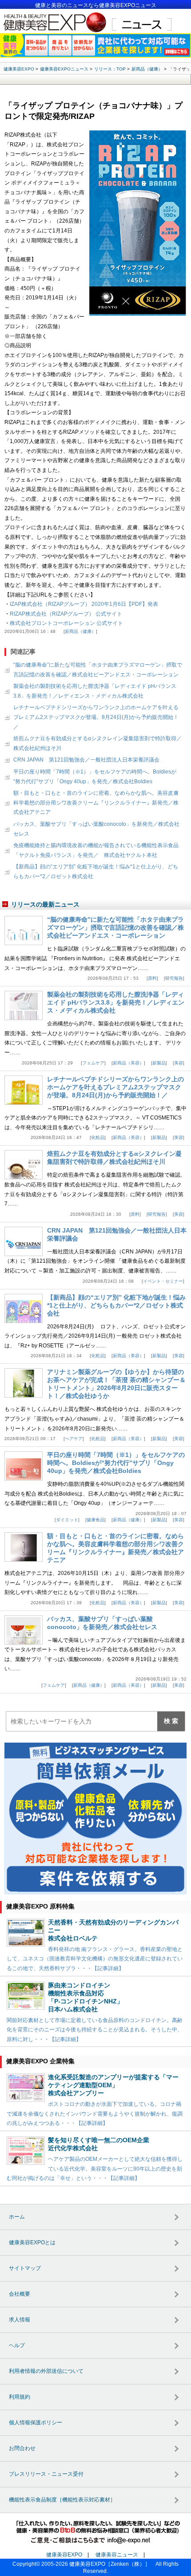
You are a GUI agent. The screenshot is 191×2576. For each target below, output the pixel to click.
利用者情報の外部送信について (46, 2371)
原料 (152, 978)
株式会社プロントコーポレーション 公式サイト (66, 623)
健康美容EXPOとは (32, 2242)
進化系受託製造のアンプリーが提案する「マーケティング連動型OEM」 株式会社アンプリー (113, 2085)
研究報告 (174, 978)
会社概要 (20, 2294)
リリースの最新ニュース (45, 904)
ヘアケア (74, 1439)
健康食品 (95, 1520)
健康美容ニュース (117, 2555)
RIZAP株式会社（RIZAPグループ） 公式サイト (66, 614)
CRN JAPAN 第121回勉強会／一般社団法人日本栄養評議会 (86, 760)
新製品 (159, 1063)
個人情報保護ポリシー (36, 2423)
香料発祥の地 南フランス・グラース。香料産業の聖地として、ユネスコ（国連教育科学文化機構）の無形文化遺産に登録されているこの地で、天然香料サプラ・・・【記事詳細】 (95, 1959)
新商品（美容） (128, 1063)
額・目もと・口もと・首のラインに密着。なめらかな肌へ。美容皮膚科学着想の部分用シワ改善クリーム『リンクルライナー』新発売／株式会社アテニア (96, 803)
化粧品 (98, 1137)
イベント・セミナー (163, 1281)
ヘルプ (17, 2345)
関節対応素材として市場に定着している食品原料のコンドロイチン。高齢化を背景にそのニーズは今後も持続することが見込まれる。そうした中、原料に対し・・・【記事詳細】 (95, 2030)
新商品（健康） (80, 631)
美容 (179, 1063)
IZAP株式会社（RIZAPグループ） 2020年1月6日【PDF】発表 (84, 604)
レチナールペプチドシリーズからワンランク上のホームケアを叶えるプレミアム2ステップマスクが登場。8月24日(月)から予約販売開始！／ (96, 717)
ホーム (17, 2217)
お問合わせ (22, 2448)
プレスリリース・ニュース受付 (46, 2474)
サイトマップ (25, 2268)
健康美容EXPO (64, 2555)
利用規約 (20, 2397)
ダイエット (67, 1520)
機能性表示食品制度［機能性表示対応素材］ (62, 2500)
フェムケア (93, 1063)
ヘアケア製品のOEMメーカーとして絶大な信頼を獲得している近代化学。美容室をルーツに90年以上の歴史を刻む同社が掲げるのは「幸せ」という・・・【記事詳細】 (95, 2169)
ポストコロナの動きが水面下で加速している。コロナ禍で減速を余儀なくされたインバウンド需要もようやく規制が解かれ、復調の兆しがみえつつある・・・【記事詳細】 (95, 2114)
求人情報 (20, 2320)
